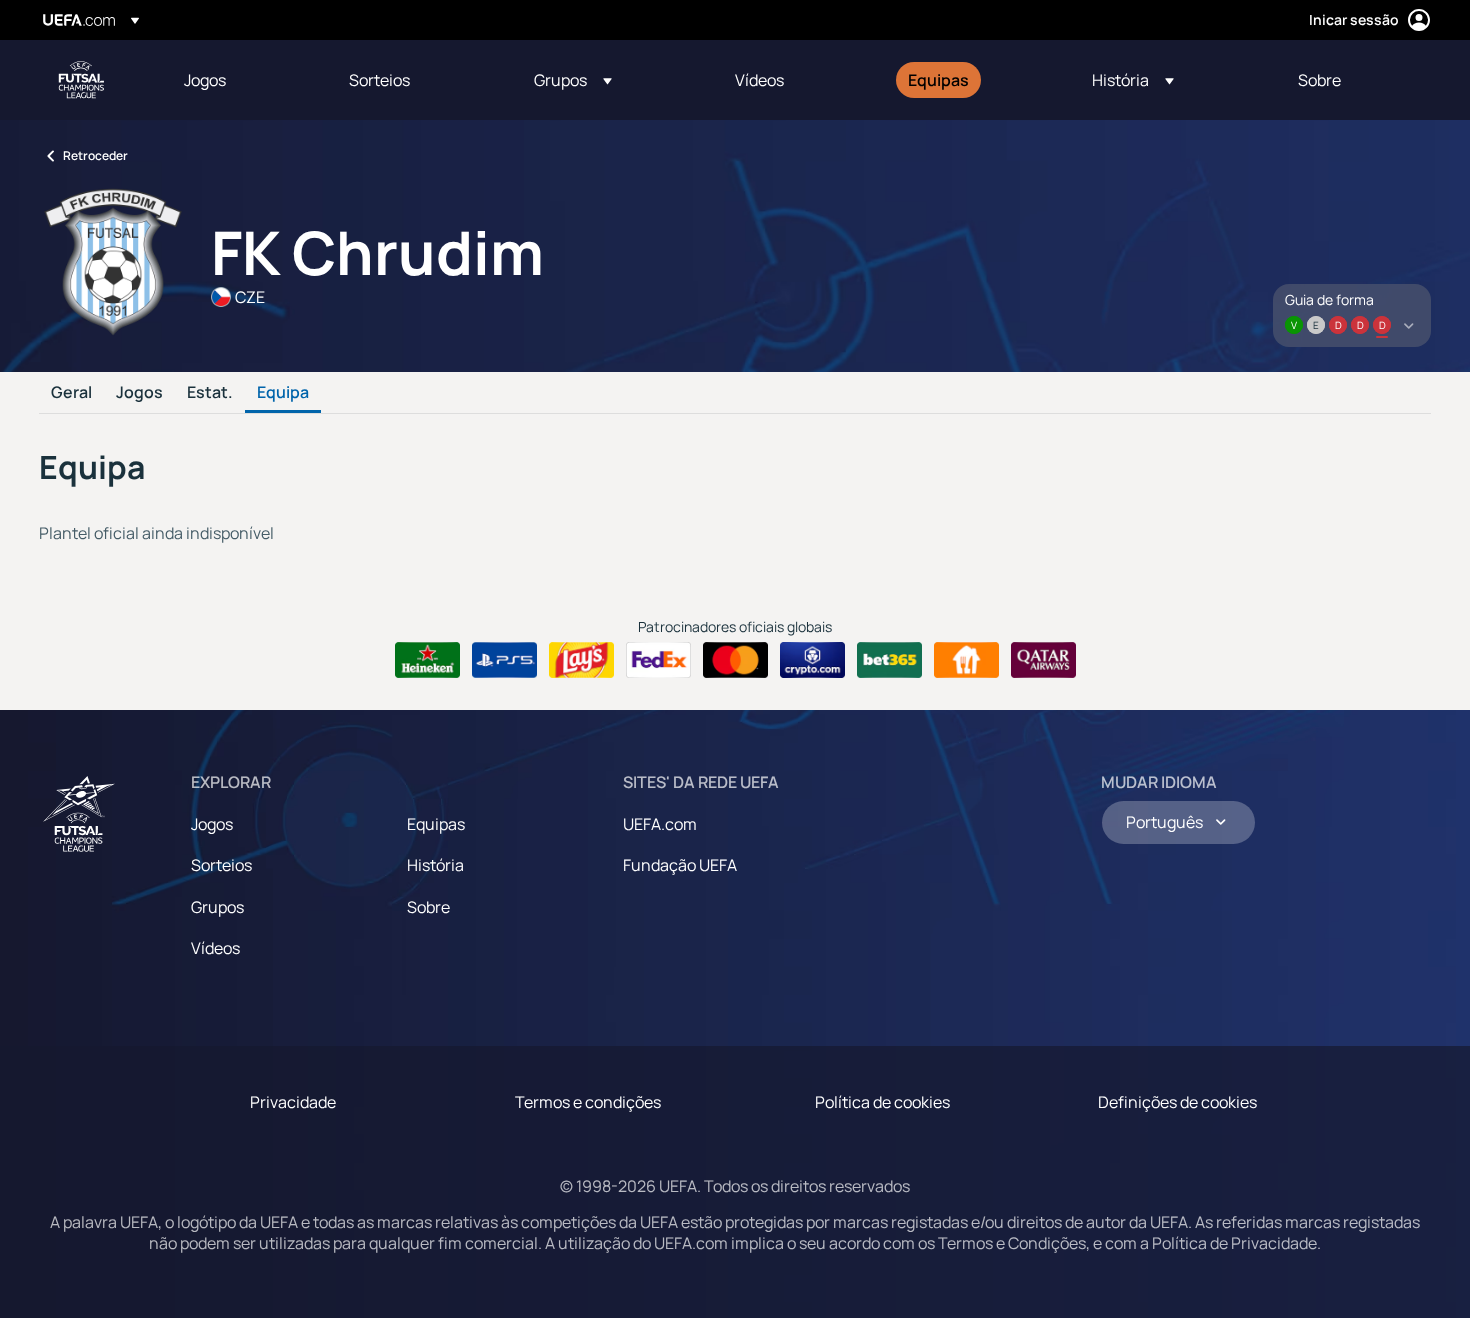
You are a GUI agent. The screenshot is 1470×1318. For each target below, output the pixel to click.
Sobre (428, 907)
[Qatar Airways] (1043, 660)
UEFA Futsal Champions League (81, 80)
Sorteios (221, 865)
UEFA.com (660, 824)
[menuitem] (241, 80)
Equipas (436, 824)
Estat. (210, 393)
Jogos (139, 393)
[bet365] (889, 660)
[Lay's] (581, 660)
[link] (205, 80)
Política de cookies (882, 1102)
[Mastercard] (735, 660)
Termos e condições (588, 1102)
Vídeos (215, 948)
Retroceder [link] (95, 155)
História (435, 865)
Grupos (217, 907)
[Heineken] (427, 660)
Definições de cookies (1177, 1102)
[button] (573, 80)
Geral (71, 393)
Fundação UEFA (680, 865)
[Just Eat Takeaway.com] (966, 660)
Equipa (283, 393)
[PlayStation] (504, 660)
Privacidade (293, 1102)
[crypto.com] (812, 660)
